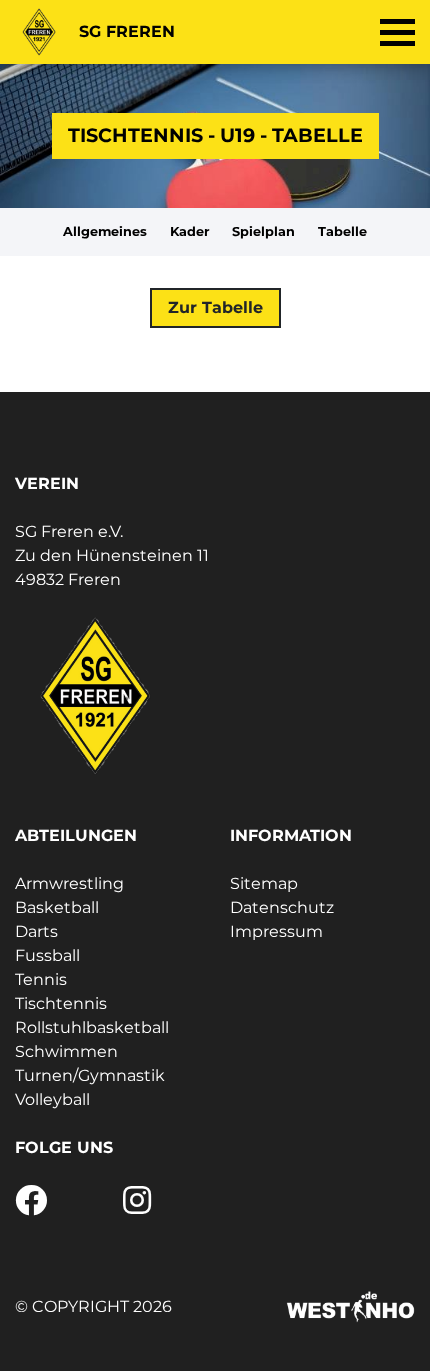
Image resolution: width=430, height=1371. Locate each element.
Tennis (41, 979)
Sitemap (264, 883)
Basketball (57, 907)
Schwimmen (66, 1051)
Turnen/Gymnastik (90, 1075)
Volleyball (52, 1099)
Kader (190, 231)
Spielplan (263, 231)
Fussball (47, 955)
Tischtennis (61, 1003)
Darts (36, 931)
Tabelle (342, 231)
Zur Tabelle (215, 307)
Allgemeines (105, 231)
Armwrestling (69, 883)
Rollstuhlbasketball (92, 1027)
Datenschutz (282, 907)
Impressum (276, 931)
